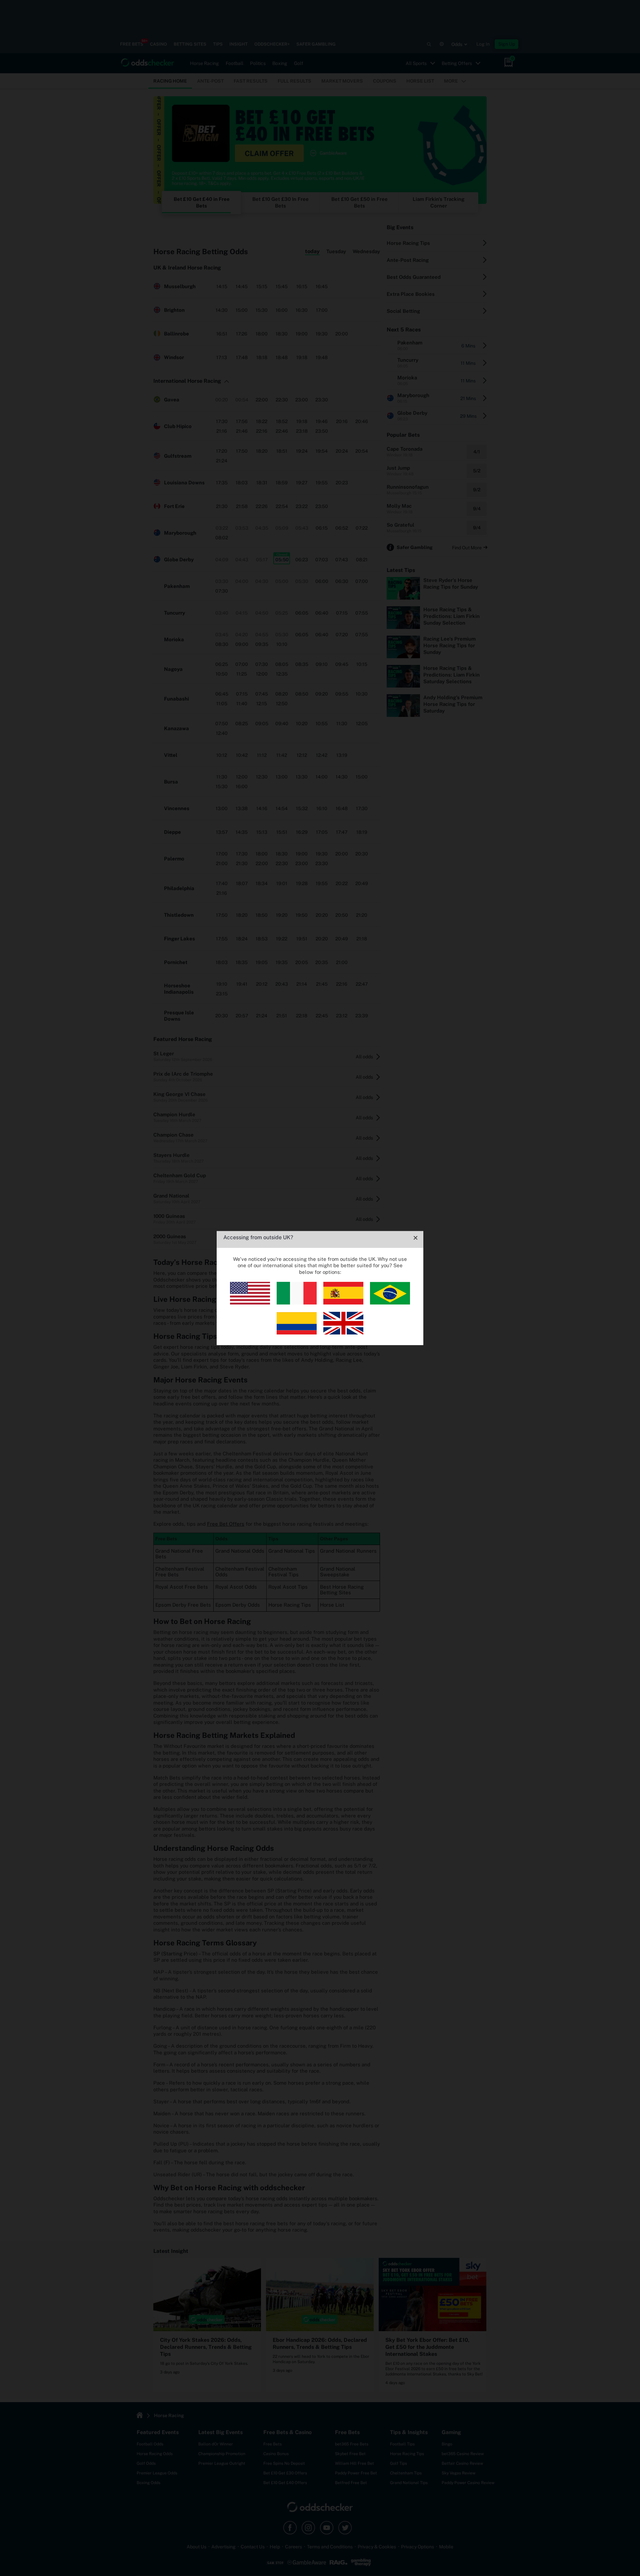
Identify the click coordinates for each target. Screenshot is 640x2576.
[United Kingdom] (343, 1333)
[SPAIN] (343, 1303)
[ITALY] (297, 1303)
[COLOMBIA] (297, 1333)
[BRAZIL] (390, 1303)
